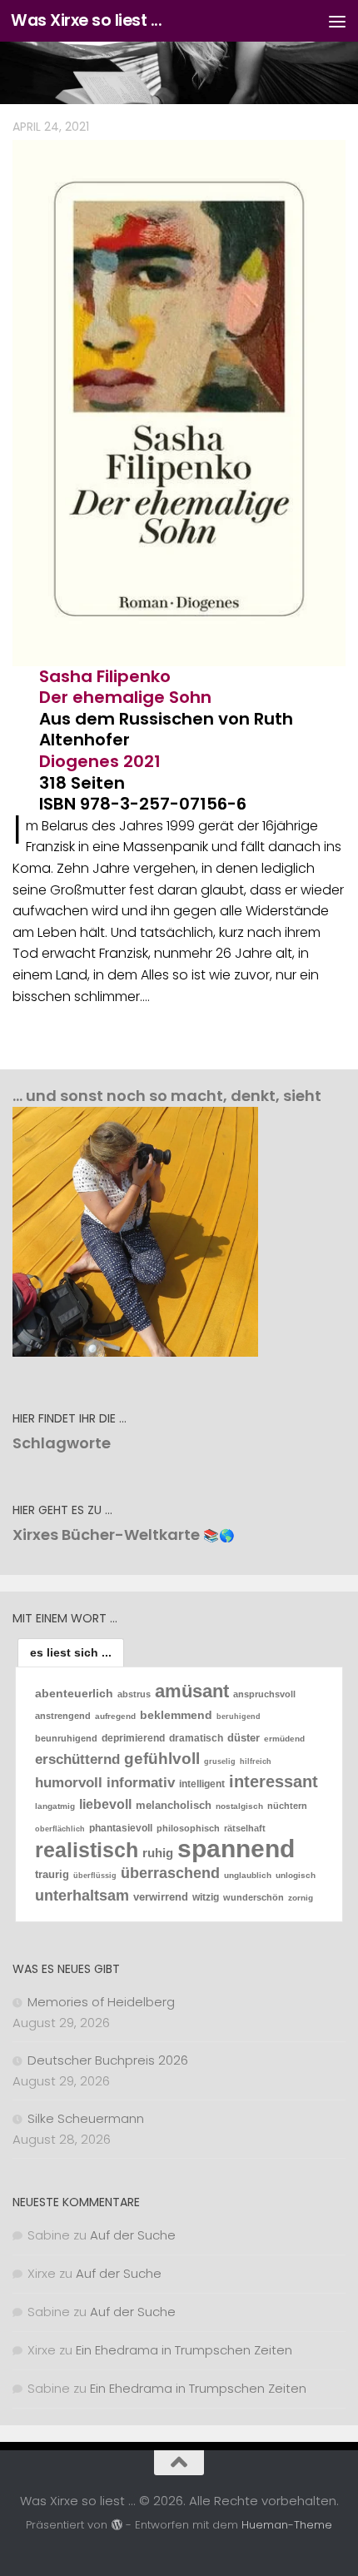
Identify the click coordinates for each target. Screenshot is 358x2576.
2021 (142, 761)
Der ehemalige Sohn (125, 697)
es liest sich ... (71, 1652)
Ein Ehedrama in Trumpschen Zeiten (184, 2350)
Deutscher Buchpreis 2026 (108, 2060)
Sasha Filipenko (105, 676)
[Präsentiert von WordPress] (116, 2525)
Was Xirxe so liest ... (86, 20)
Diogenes (79, 761)
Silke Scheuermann (86, 2118)
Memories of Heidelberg (101, 2002)
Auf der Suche (133, 2235)
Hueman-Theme (287, 2525)
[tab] (71, 1652)
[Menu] (337, 21)
